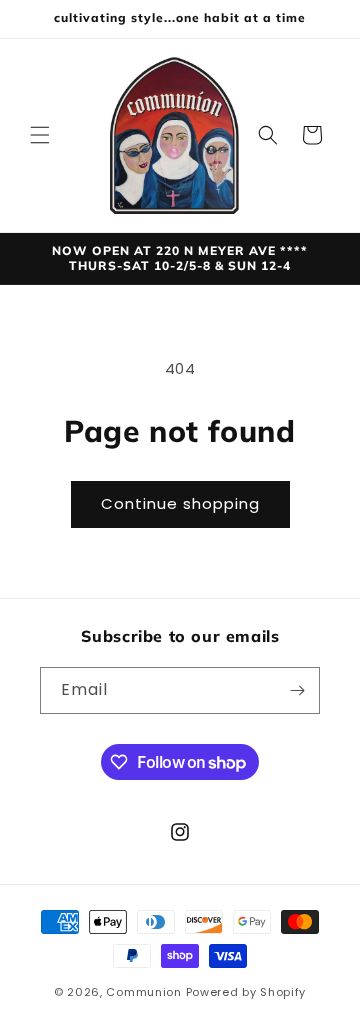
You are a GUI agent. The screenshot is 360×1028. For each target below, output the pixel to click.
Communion (143, 992)
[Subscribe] (297, 690)
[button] (40, 135)
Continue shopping (180, 503)
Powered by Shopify (246, 992)
